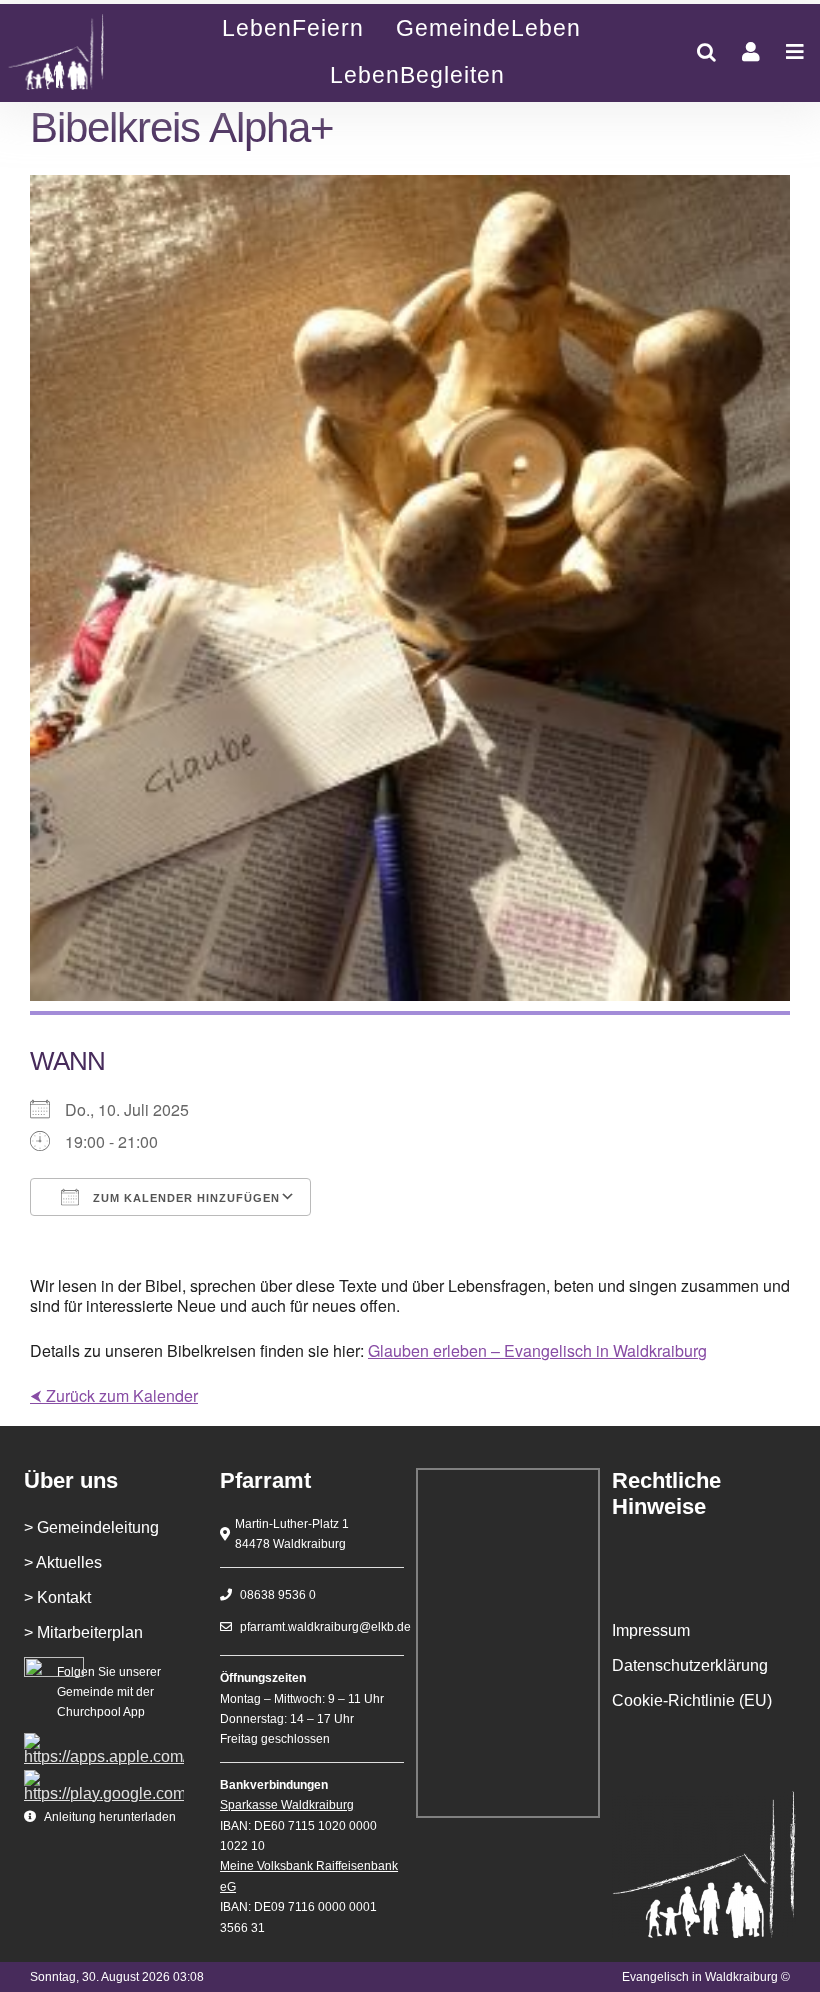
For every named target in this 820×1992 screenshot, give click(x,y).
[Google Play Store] (104, 1777)
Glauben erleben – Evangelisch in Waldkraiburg (537, 1350)
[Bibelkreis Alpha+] (75, 52)
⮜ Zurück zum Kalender (114, 1395)
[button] (706, 52)
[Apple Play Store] (104, 1740)
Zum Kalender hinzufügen (184, 1198)
